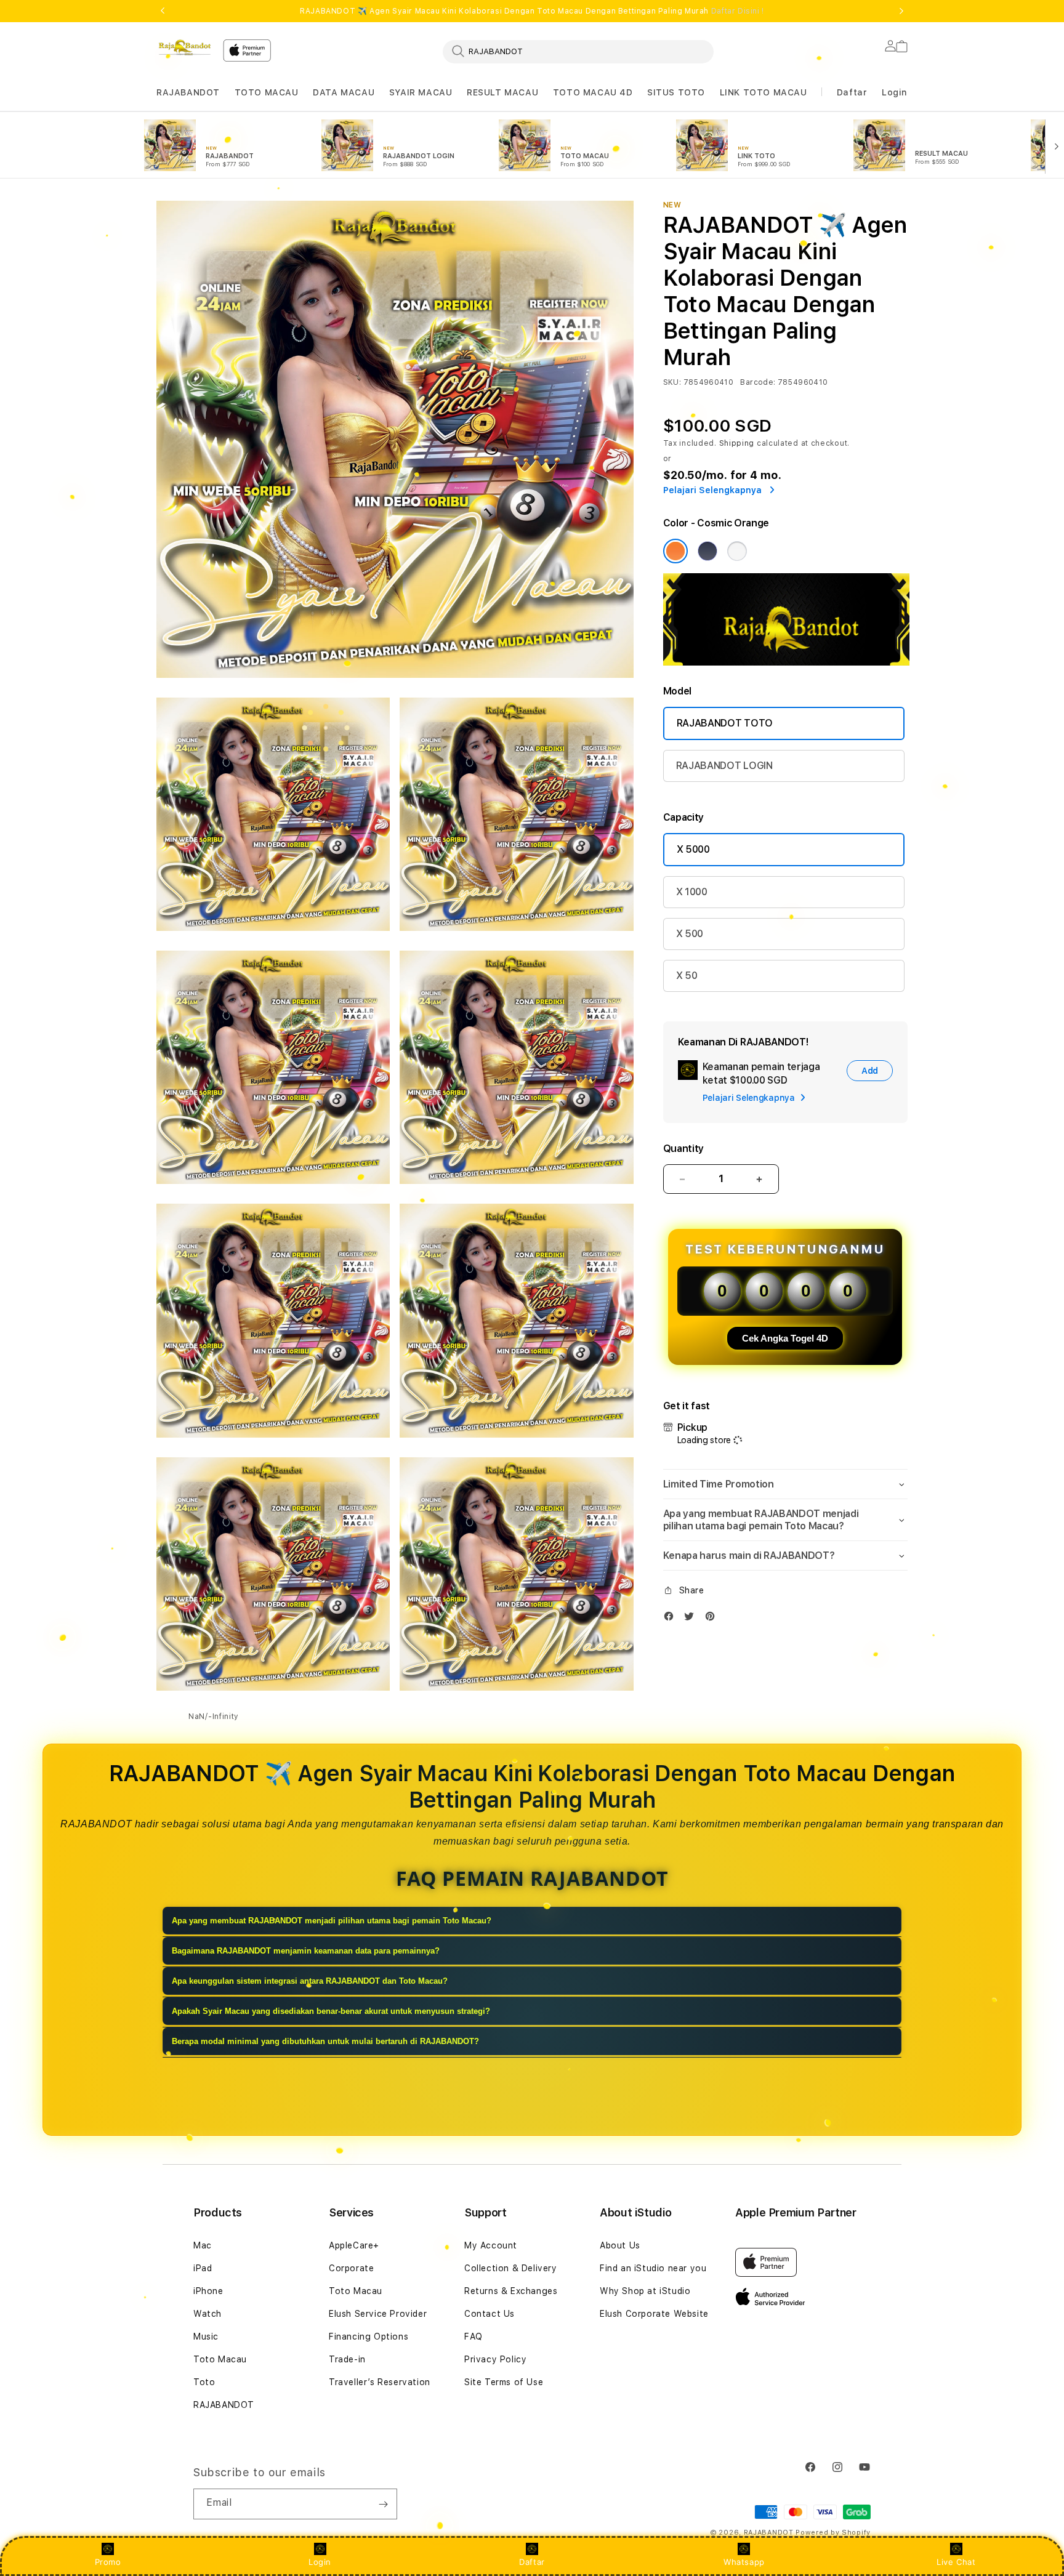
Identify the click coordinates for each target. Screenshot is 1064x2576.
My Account (491, 2245)
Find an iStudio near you (653, 2268)
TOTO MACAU (267, 92)
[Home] (185, 47)
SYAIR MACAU (421, 92)
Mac (203, 2245)
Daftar (532, 2562)
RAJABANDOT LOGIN (724, 766)
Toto (204, 2382)
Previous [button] (163, 11)
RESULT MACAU (502, 92)
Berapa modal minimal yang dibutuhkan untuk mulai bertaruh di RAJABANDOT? (325, 2041)
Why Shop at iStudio (645, 2291)
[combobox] (578, 51)
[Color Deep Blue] (707, 551)
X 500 (690, 934)
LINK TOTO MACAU (764, 92)
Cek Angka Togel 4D (785, 1338)
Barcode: (758, 382)
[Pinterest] (713, 1619)
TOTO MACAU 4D (593, 92)
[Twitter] (692, 1619)
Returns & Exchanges (511, 2291)
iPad (203, 2268)
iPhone (208, 2291)
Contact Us (490, 2314)
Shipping (737, 443)
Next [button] (901, 11)
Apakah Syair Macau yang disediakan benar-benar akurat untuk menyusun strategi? (331, 2011)
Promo (108, 2562)
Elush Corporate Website (654, 2314)
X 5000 (693, 849)
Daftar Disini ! (738, 11)
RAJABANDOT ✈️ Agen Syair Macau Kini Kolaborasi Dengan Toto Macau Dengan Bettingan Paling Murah (532, 11)
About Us (620, 2245)
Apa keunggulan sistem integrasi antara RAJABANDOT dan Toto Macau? (310, 1981)
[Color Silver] (737, 551)
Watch (208, 2314)
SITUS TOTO (676, 92)
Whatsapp (744, 2562)
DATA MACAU (344, 92)
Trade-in (347, 2359)
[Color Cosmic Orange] (675, 551)
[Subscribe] (383, 2504)
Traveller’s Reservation (380, 2382)
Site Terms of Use (504, 2382)
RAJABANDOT (188, 92)
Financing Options (369, 2337)
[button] (188, 93)
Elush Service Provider (378, 2314)
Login (320, 2562)
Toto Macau (220, 2359)
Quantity (683, 1149)
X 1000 (692, 892)
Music (206, 2337)
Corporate (351, 2268)
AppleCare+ (354, 2245)
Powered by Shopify (833, 2533)
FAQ (474, 2337)
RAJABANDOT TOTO (725, 723)
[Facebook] (672, 1619)
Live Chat (956, 2562)
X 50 (687, 976)
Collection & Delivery (511, 2268)
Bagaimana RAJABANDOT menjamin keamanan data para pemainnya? (306, 1951)
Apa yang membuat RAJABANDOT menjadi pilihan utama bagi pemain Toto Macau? (332, 1921)
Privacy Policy (495, 2359)
